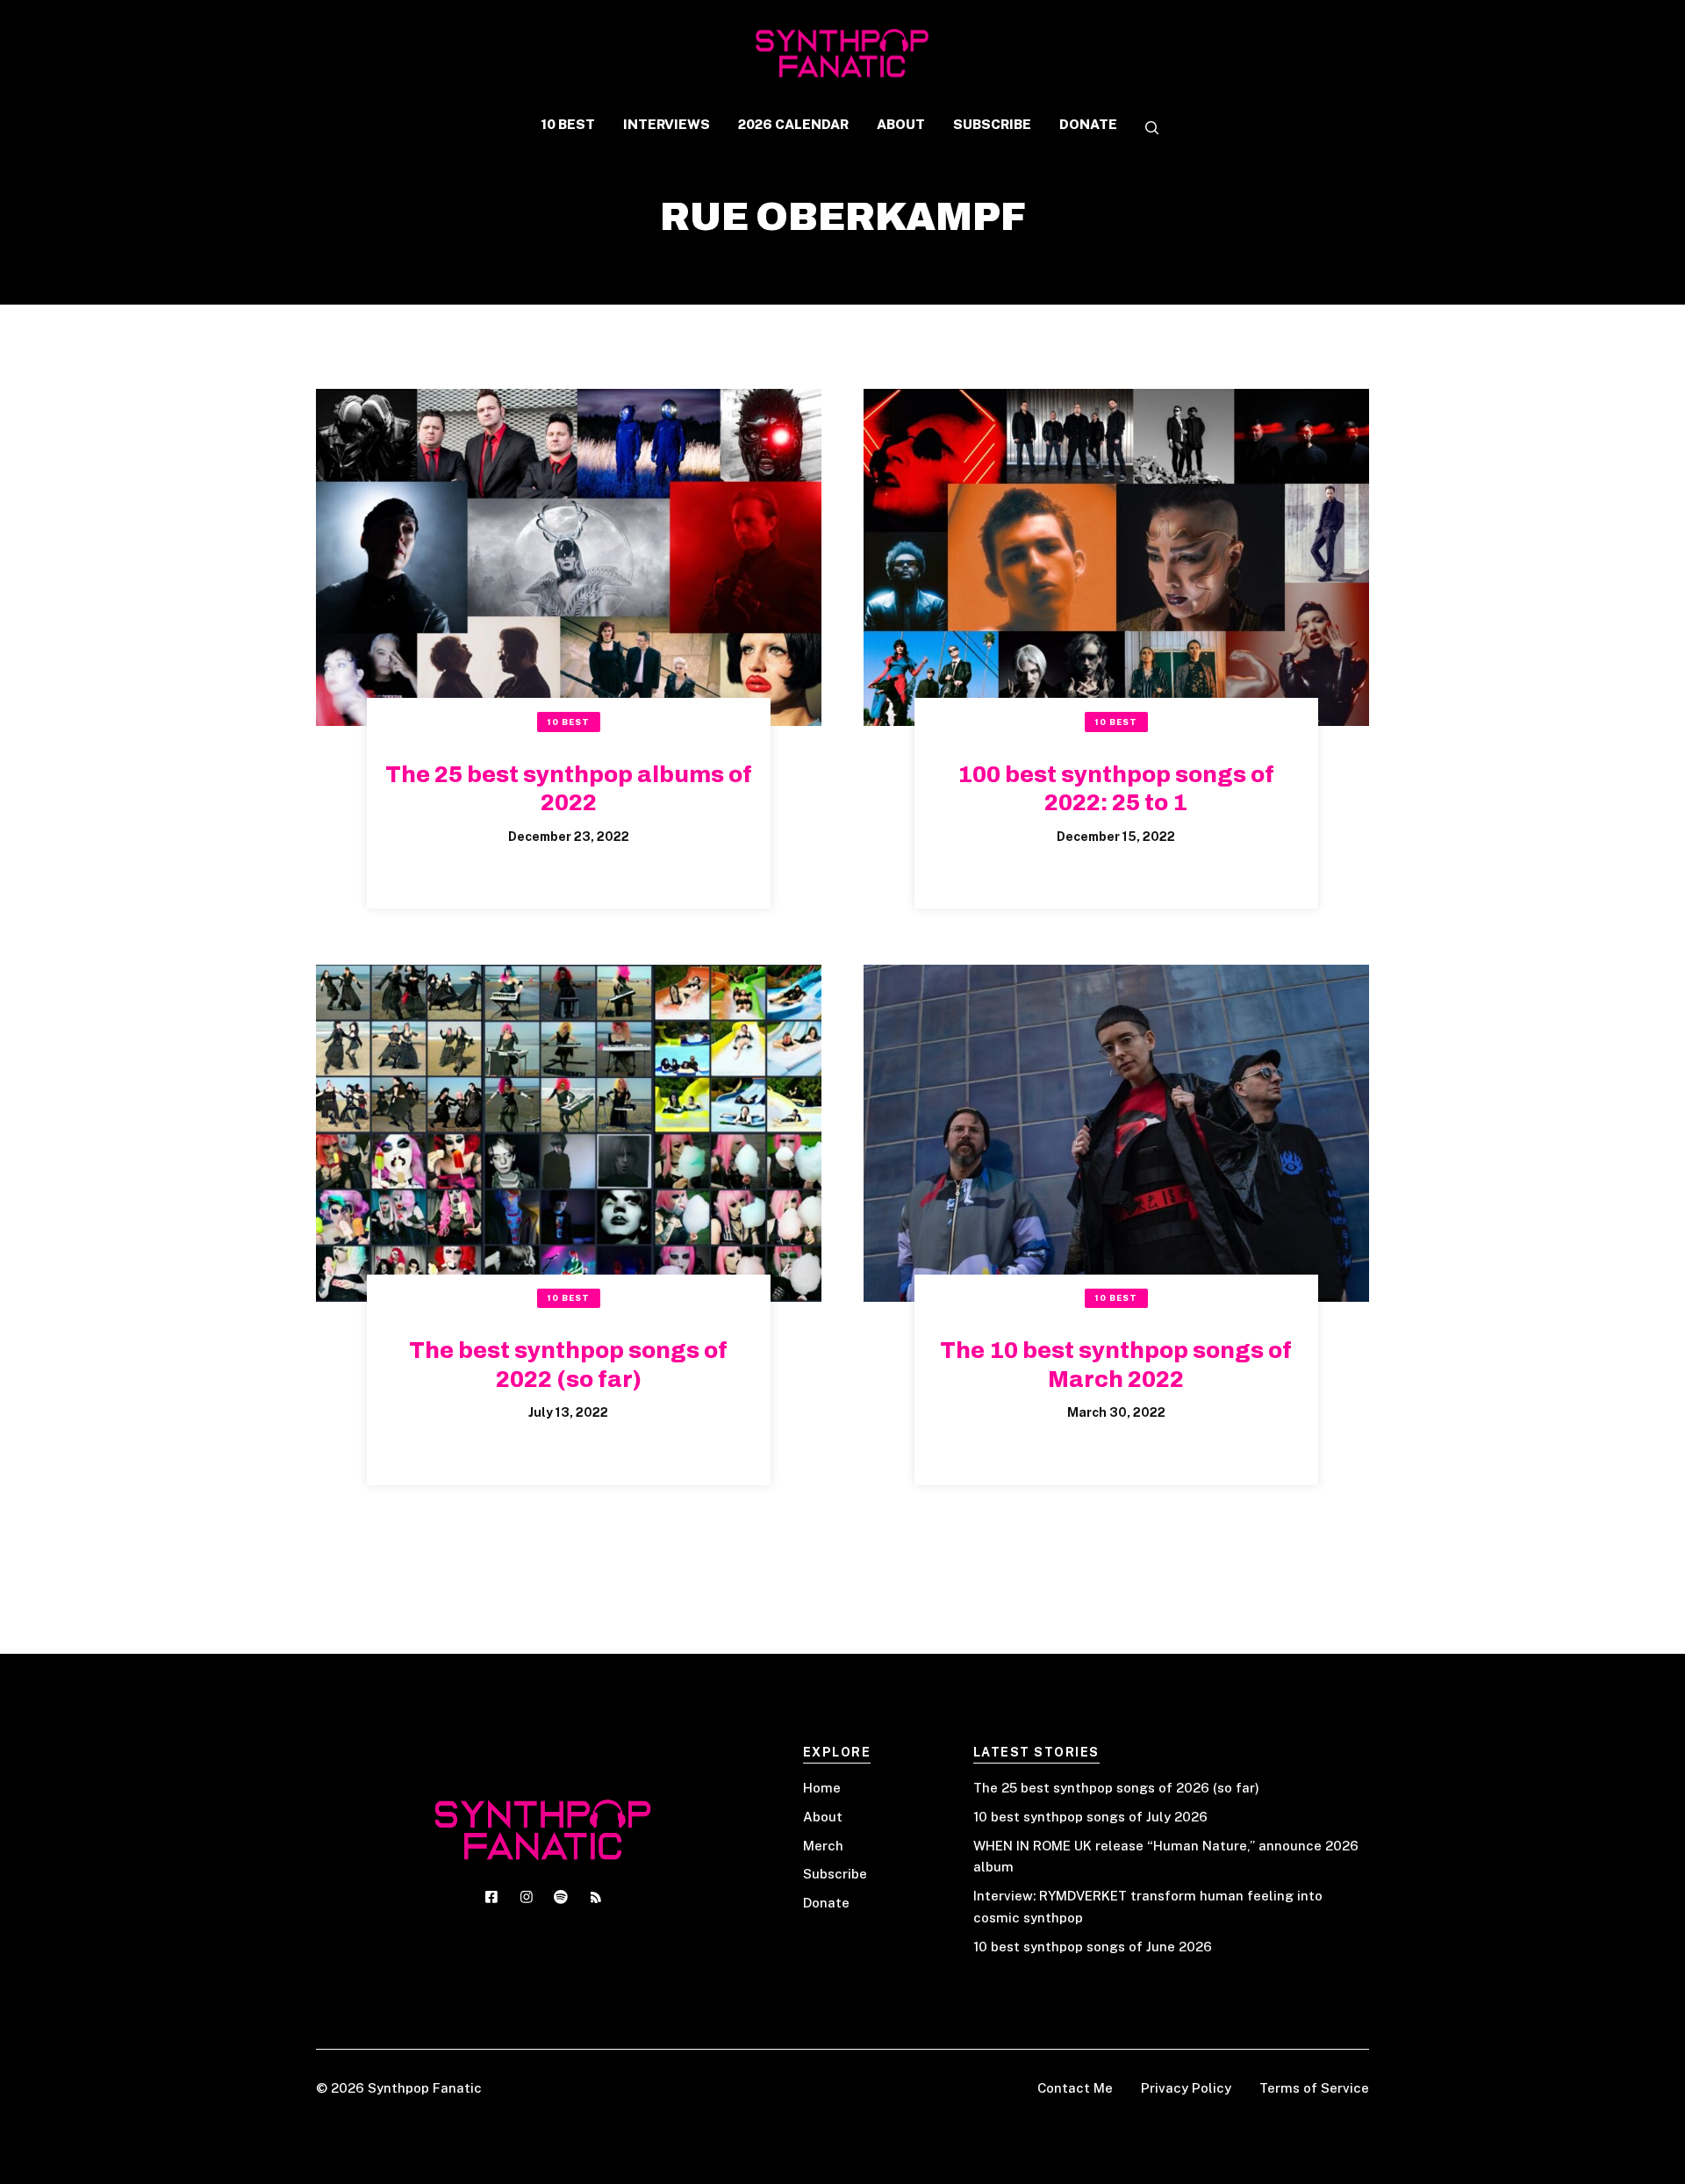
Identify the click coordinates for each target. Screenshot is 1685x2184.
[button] (1145, 129)
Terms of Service (1314, 2088)
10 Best (568, 722)
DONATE (1088, 124)
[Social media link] (491, 1897)
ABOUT (901, 124)
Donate (826, 1903)
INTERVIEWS (667, 124)
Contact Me (1075, 2088)
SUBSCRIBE (992, 124)
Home (822, 1788)
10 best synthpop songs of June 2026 (1093, 1947)
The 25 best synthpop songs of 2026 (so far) (1116, 1788)
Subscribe (835, 1874)
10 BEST (568, 124)
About (823, 1817)
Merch (823, 1846)
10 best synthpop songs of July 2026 (1090, 1817)
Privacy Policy (1186, 2088)
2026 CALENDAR (793, 124)
